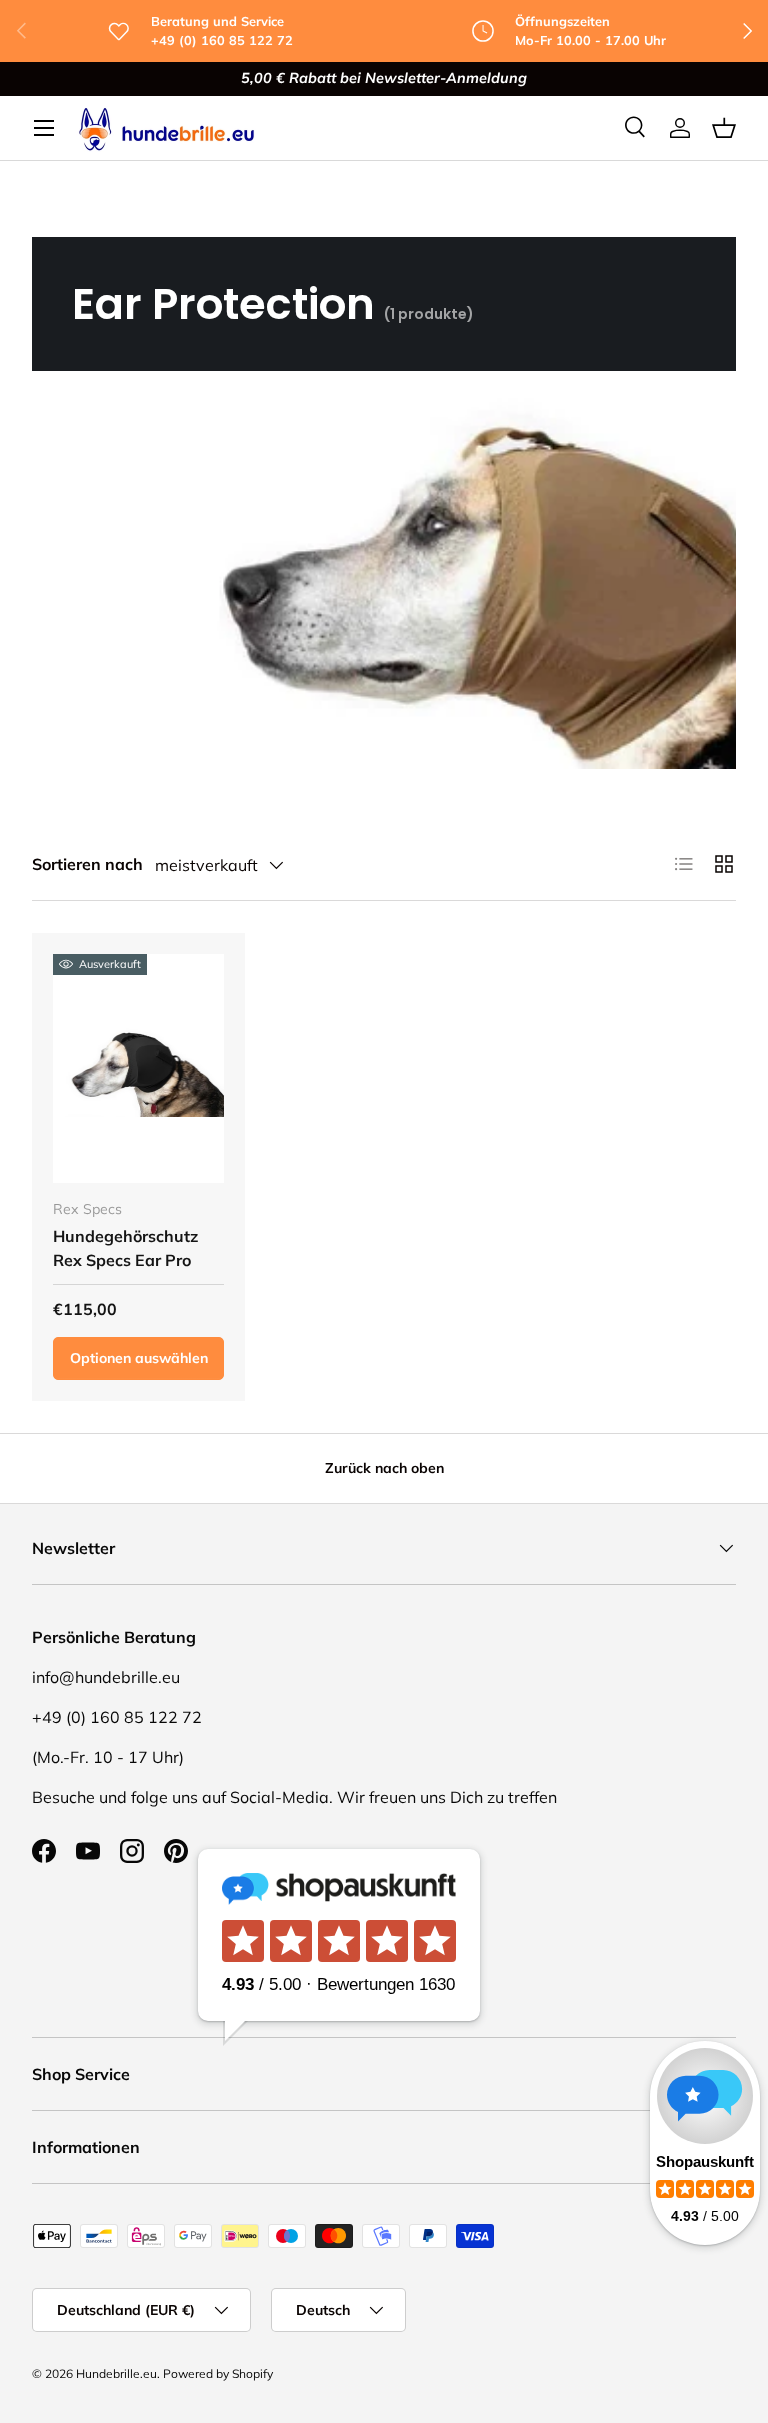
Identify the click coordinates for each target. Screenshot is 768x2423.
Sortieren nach (87, 864)
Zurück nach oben (384, 1468)
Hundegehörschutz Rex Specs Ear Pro (125, 1248)
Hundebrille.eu (116, 2373)
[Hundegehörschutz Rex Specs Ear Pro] (138, 1068)
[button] (724, 128)
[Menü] (44, 128)
